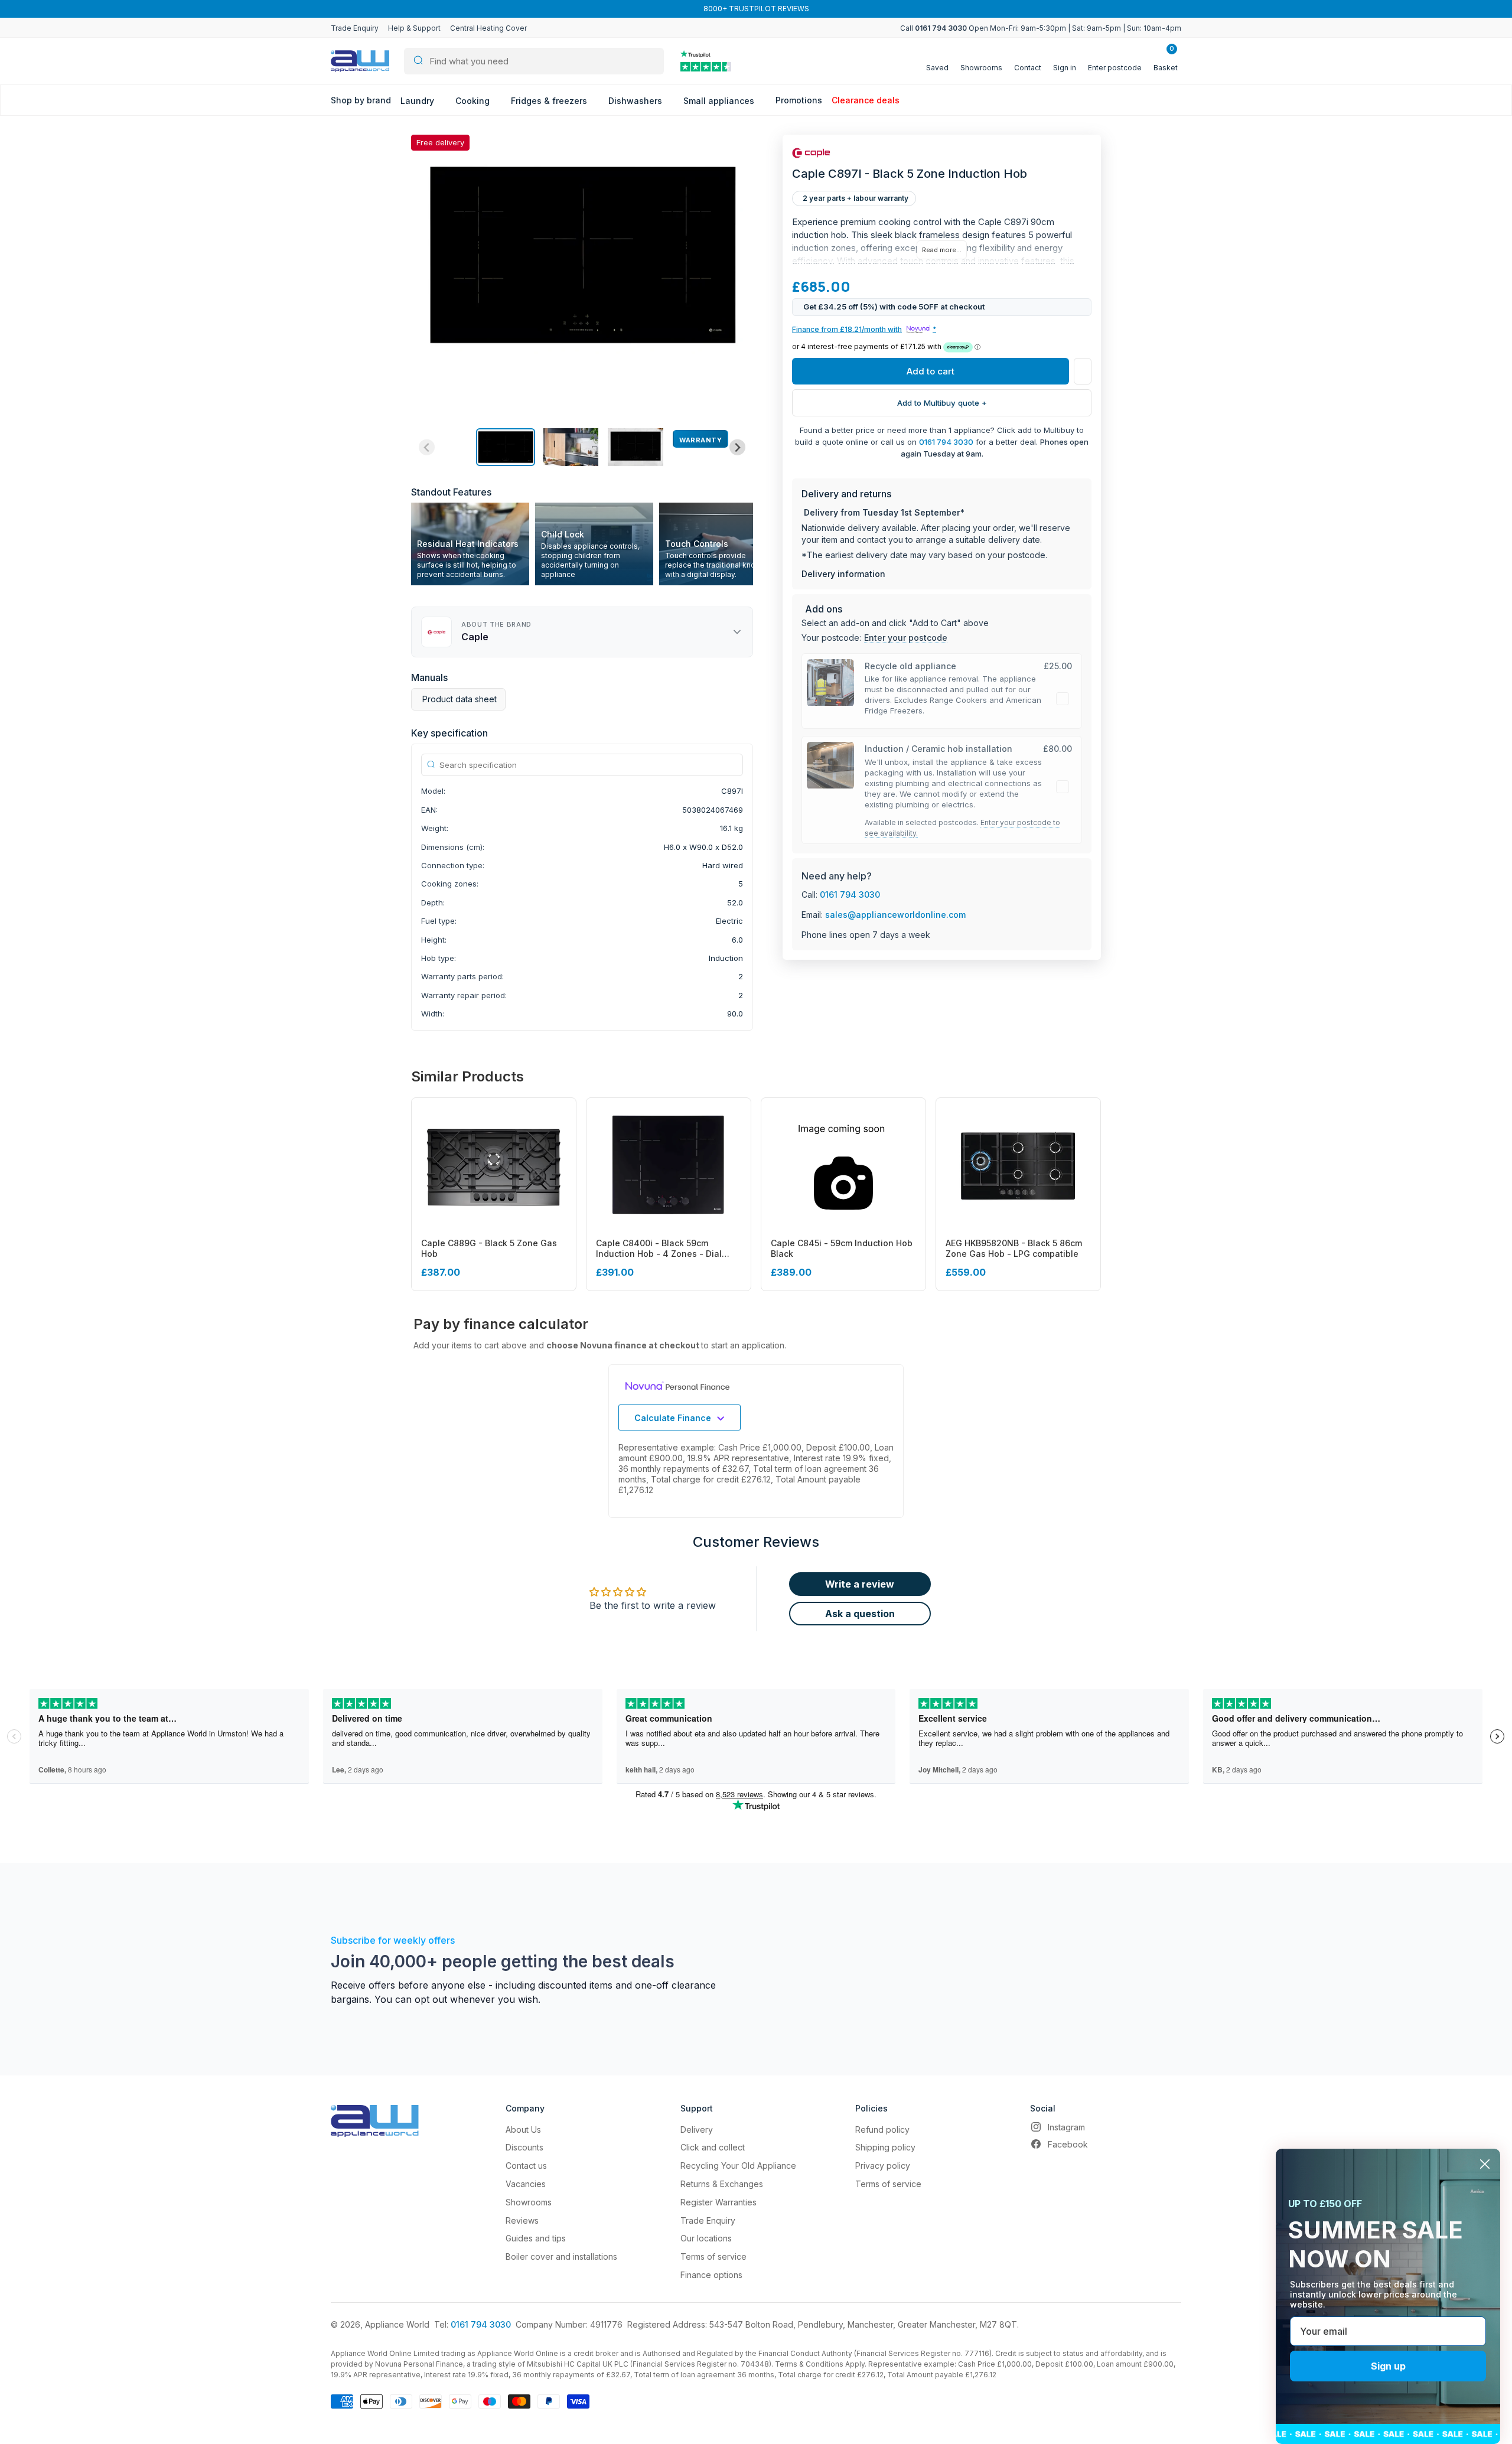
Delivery (697, 2129)
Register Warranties (718, 2202)
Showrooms (529, 2202)
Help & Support (414, 28)
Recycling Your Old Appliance (738, 2166)
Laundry (418, 101)
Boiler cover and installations (561, 2256)
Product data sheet (460, 699)
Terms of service (713, 2256)
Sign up (1388, 2366)
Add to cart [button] (931, 372)
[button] (506, 447)
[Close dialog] (1485, 2164)
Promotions (799, 100)
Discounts (524, 2147)
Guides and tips (536, 2238)
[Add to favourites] (1083, 372)
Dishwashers (636, 101)
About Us (523, 2129)
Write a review (860, 1584)
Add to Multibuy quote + (942, 403)
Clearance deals (866, 100)
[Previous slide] (427, 447)
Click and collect (713, 2147)
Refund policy (882, 2129)
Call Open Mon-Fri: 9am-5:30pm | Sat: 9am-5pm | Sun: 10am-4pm (1041, 28)
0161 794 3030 (946, 442)
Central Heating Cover (488, 28)
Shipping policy (885, 2147)
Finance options (711, 2275)
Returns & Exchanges (722, 2184)
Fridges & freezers (550, 101)
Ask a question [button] (860, 1614)
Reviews (522, 2220)
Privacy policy (883, 2166)
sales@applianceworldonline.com (895, 915)
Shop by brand (361, 100)
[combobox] (534, 61)
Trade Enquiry (355, 28)
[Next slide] (737, 447)
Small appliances (720, 101)
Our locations (706, 2238)
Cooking (474, 101)
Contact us (526, 2166)
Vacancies (526, 2184)
